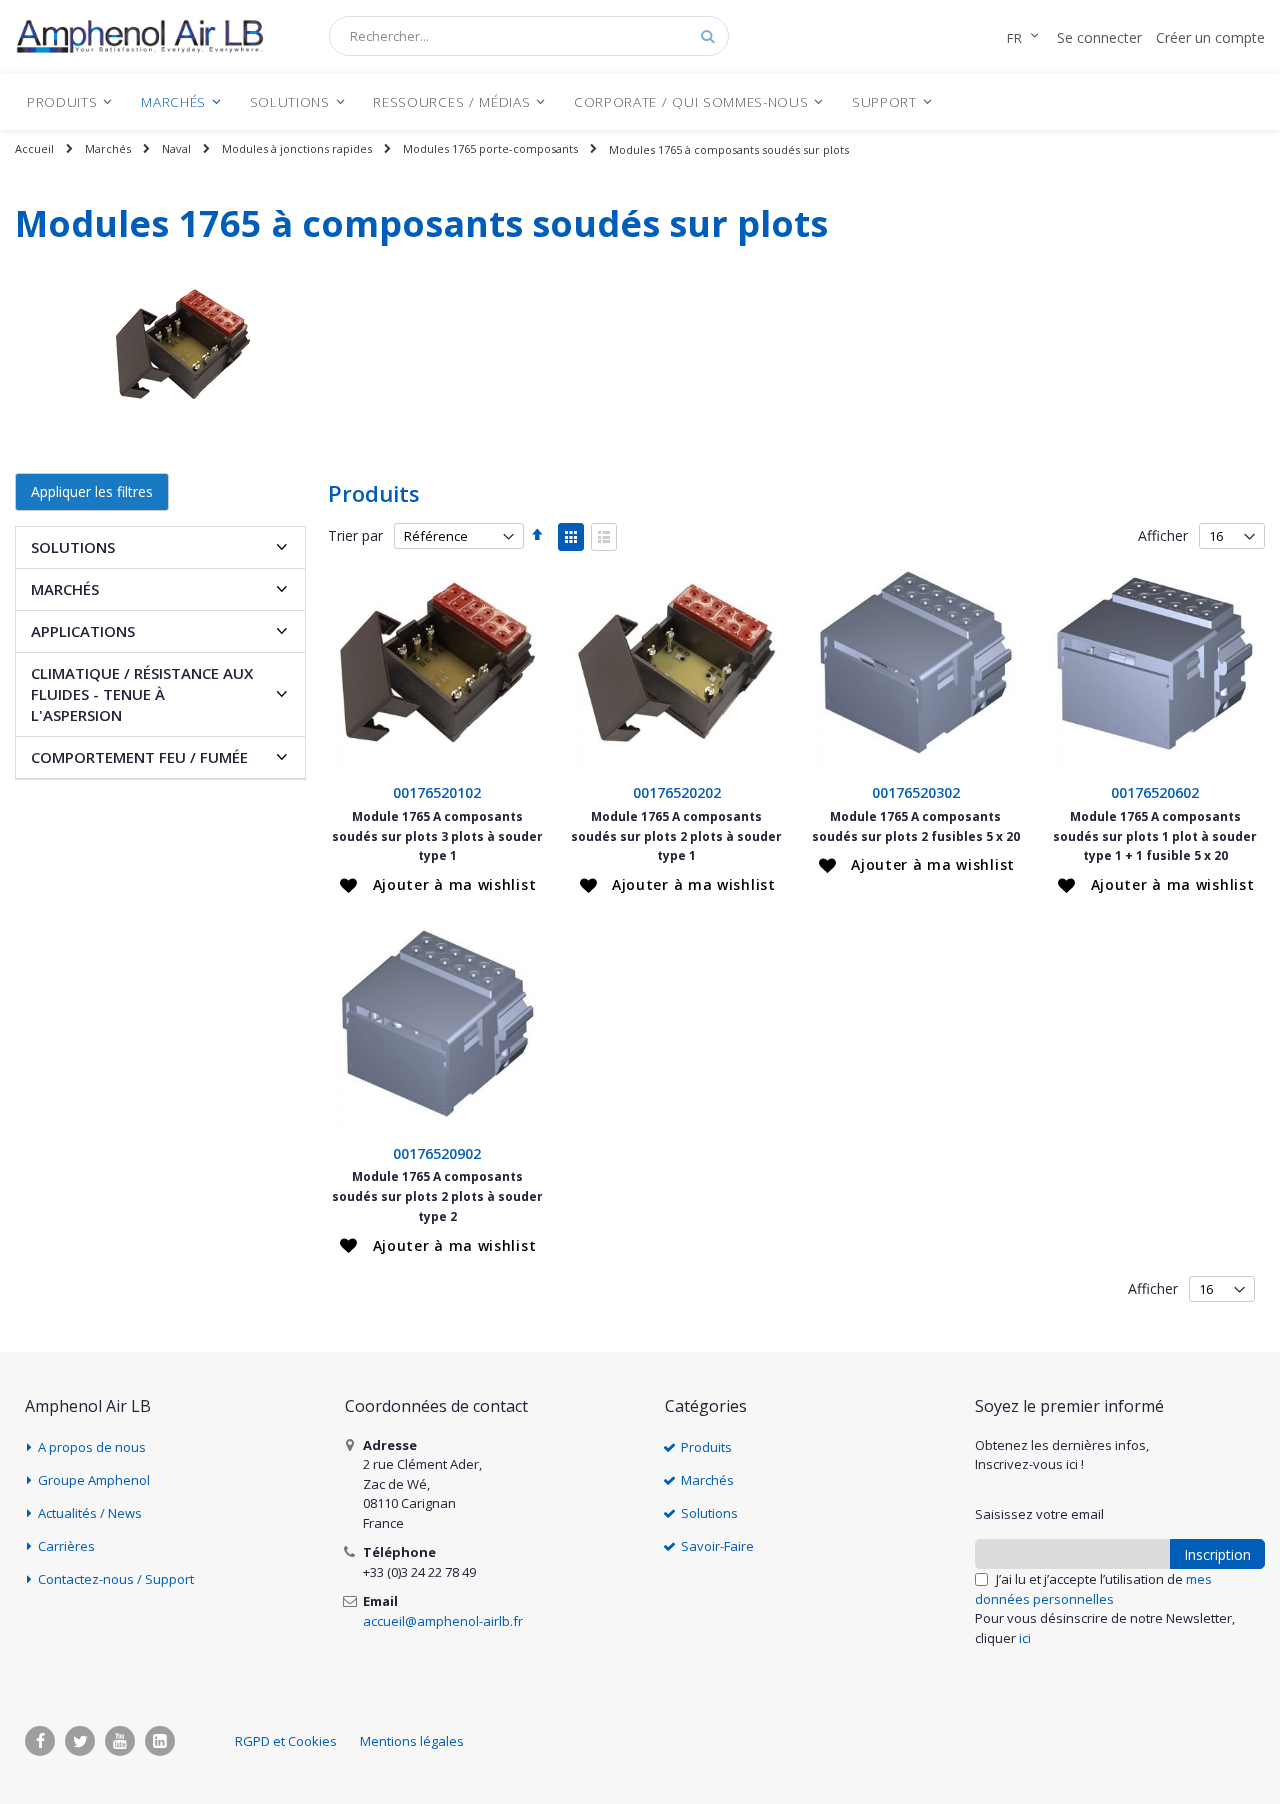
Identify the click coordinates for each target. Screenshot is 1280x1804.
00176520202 (677, 792)
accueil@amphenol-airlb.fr (443, 1621)
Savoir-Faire (717, 1546)
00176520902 (437, 1153)
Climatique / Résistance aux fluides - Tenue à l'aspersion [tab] (142, 694)
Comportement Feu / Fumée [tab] (139, 757)
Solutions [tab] (73, 547)
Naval (176, 148)
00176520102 (437, 792)
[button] (438, 885)
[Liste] (604, 537)
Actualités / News (90, 1513)
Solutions (709, 1513)
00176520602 (1155, 792)
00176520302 (916, 792)
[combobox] (529, 36)
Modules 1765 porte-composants (490, 148)
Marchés (108, 148)
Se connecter (1099, 37)
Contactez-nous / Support (116, 1579)
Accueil (34, 148)
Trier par (355, 535)
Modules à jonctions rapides (297, 148)
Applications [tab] (83, 631)
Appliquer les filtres (92, 491)
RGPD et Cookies (286, 1741)
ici (1025, 1638)
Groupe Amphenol (94, 1480)
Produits (706, 1447)
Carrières (66, 1546)
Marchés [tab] (65, 589)
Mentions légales (412, 1741)
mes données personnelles (1093, 1589)
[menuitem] (70, 101)
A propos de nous (92, 1447)
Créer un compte (1210, 37)
